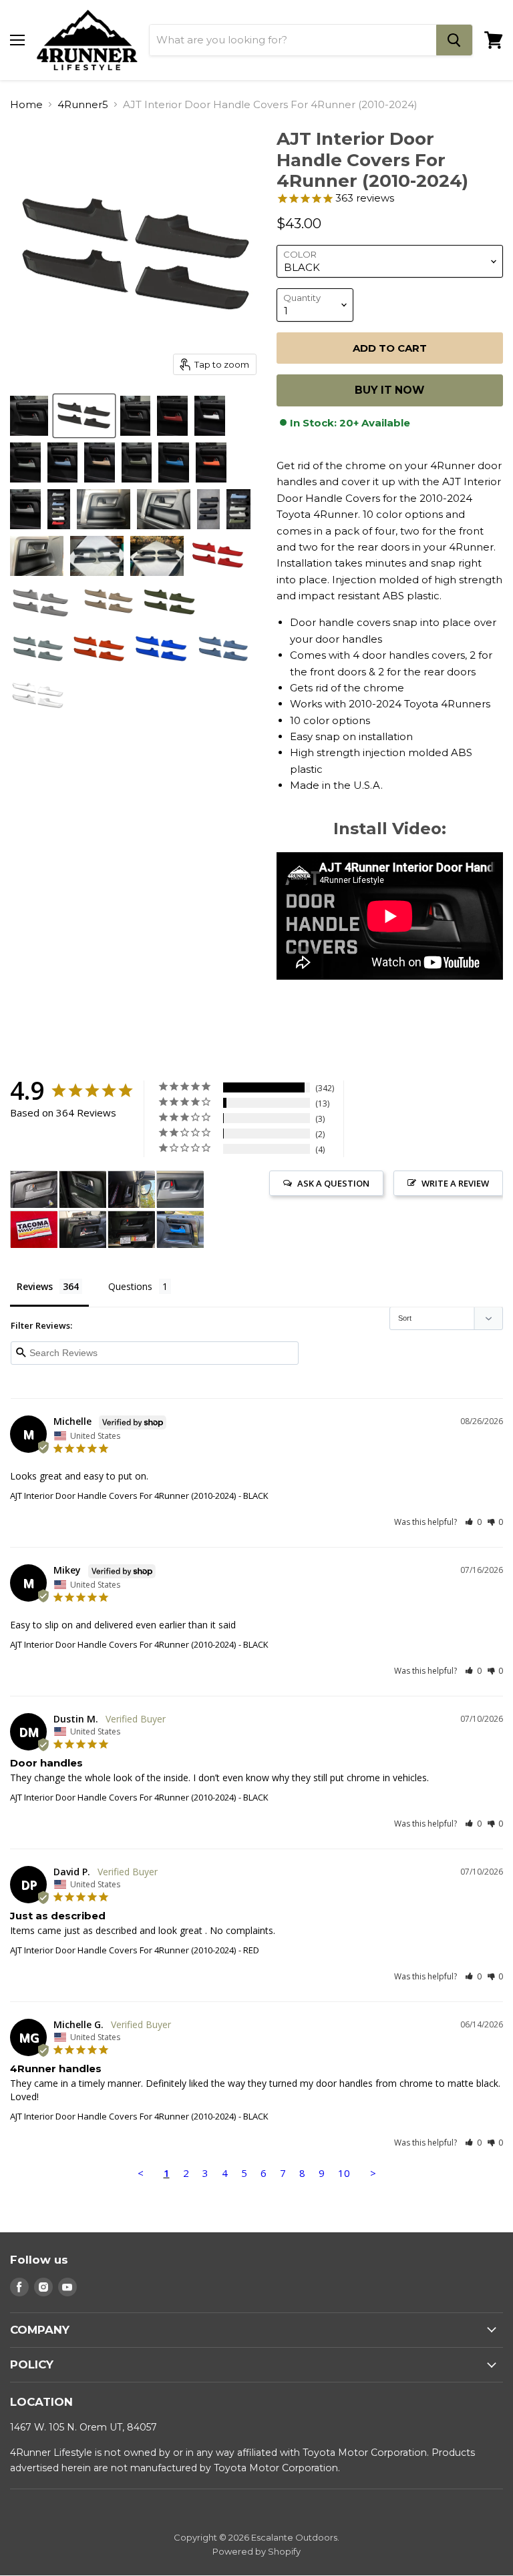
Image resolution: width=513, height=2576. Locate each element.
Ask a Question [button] (333, 1183)
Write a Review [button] (455, 1183)
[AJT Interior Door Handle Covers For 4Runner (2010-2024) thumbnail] (29, 416)
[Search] (454, 40)
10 (344, 2173)
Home (26, 104)
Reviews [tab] (35, 1286)
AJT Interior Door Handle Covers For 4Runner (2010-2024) (123, 1496)
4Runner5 (83, 104)
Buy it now (389, 390)
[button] (473, 1522)
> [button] (373, 2173)
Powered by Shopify (256, 2551)
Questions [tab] (130, 1286)
